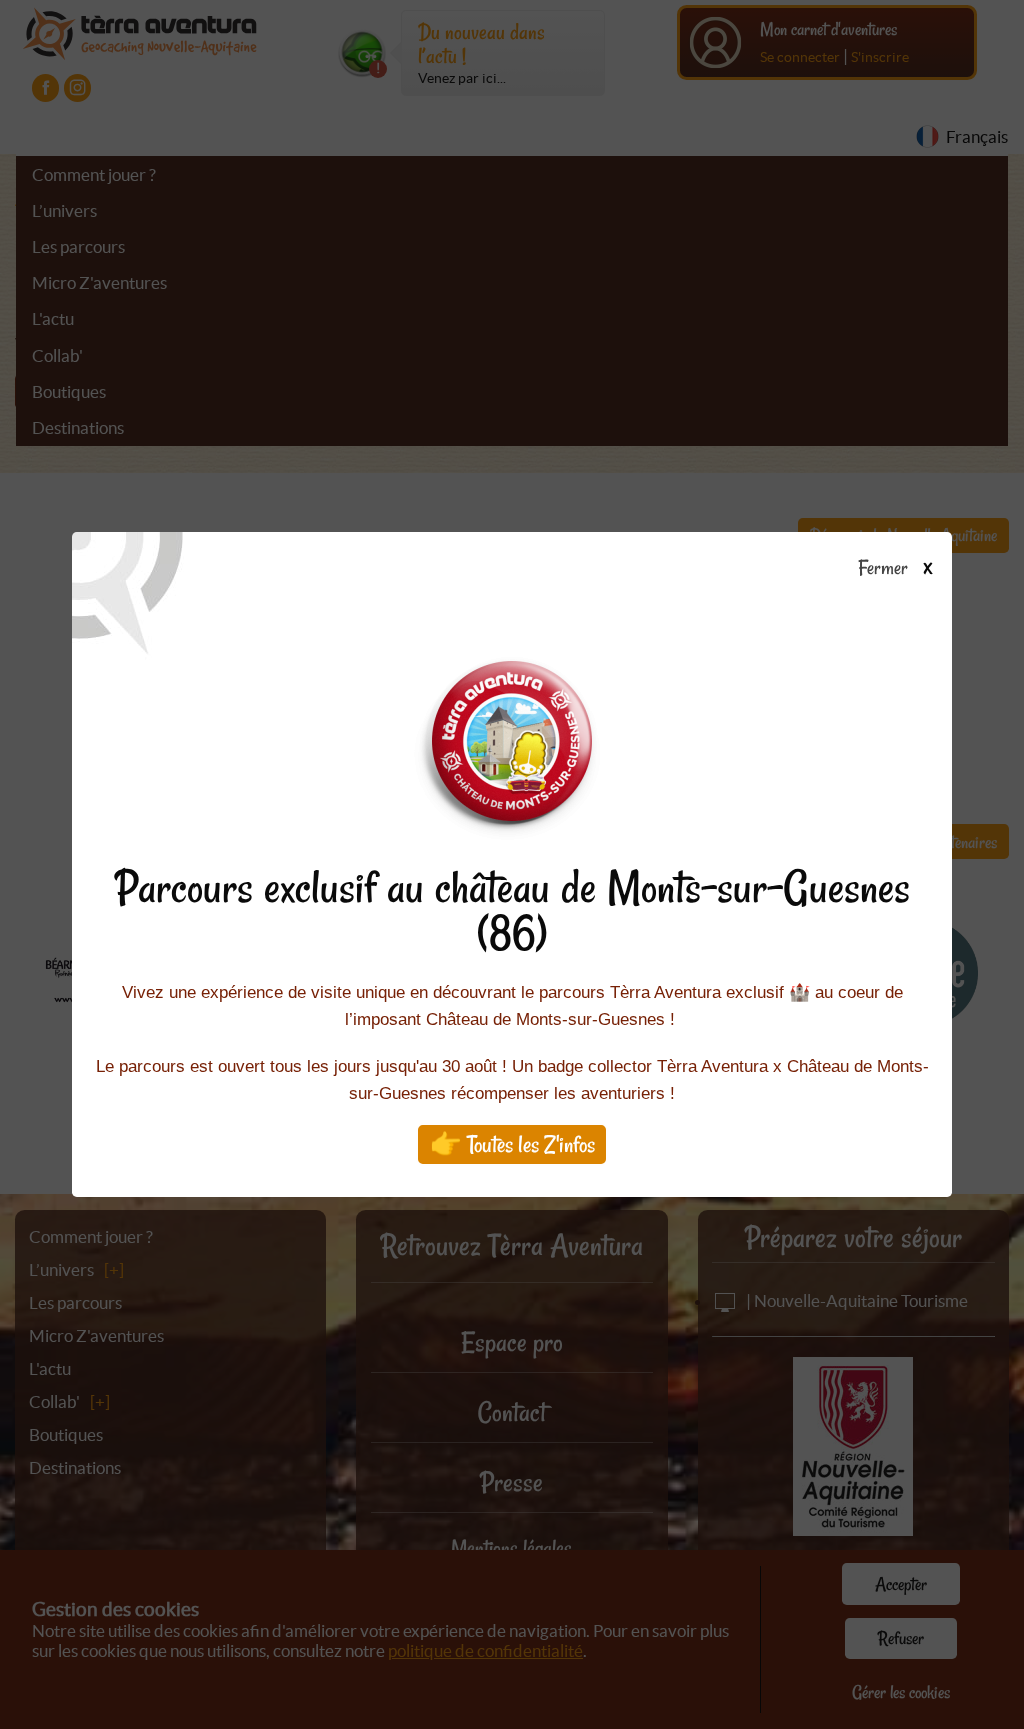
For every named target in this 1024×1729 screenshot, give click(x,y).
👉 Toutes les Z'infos (512, 1144)
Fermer (886, 569)
